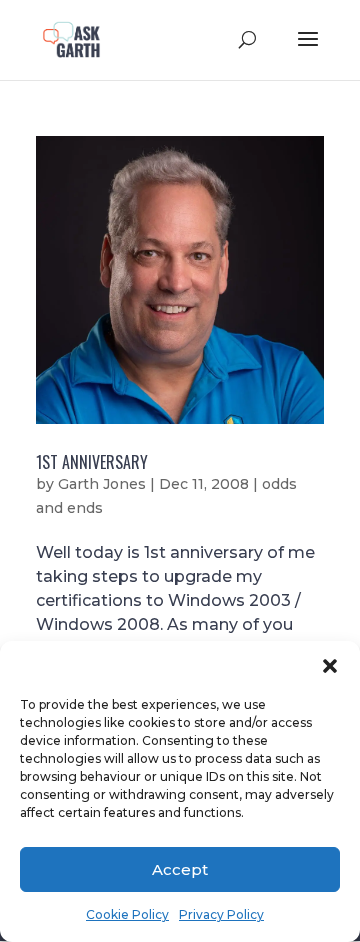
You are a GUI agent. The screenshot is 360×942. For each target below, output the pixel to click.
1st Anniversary (92, 462)
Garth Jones (102, 484)
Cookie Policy (127, 914)
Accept (180, 869)
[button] (330, 666)
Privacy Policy (221, 914)
